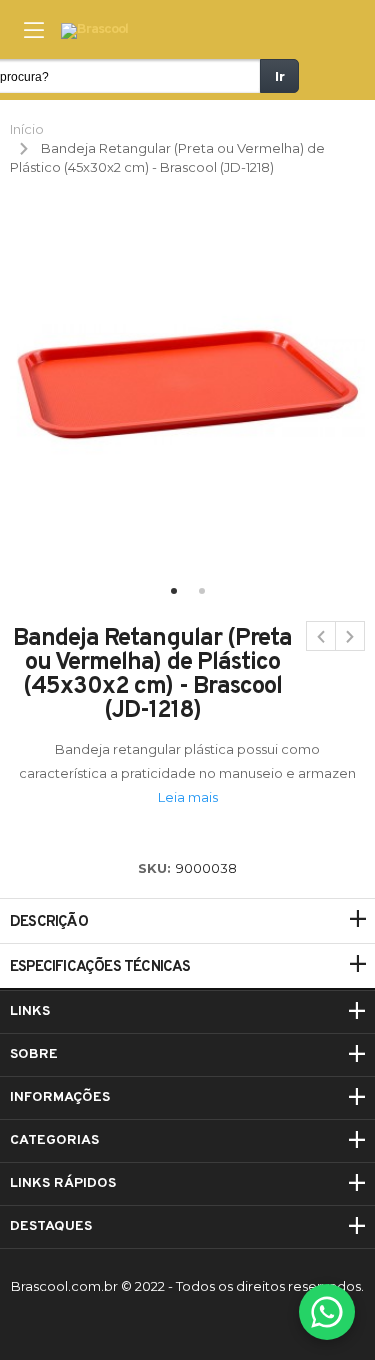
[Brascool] (94, 31)
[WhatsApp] (327, 1312)
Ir (280, 76)
